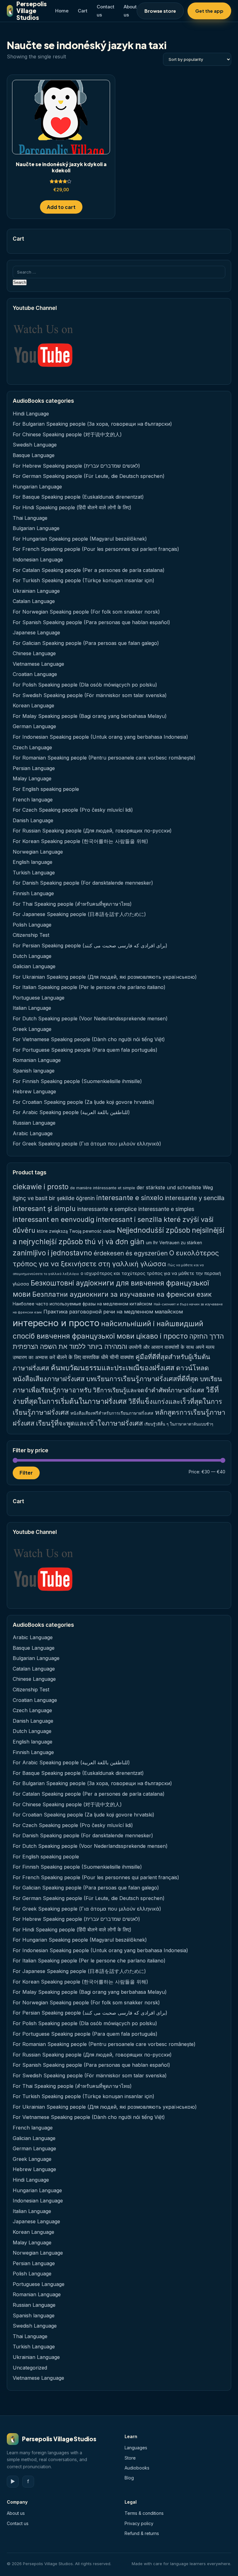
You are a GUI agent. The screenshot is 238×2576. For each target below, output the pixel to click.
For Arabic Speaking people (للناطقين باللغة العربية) (71, 1112)
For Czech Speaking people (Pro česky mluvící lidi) (73, 810)
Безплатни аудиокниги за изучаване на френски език (122, 1294)
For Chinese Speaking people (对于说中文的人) (67, 434)
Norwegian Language (38, 852)
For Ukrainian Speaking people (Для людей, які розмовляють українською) (105, 977)
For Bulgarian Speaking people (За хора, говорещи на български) (92, 424)
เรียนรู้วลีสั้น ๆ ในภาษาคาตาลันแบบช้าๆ (179, 1424)
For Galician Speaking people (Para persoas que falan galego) (86, 643)
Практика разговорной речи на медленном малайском (113, 1312)
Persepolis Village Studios (27, 11)
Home (62, 11)
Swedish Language (35, 445)
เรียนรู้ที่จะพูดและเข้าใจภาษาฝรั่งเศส (89, 1423)
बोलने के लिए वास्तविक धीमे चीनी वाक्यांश (95, 1357)
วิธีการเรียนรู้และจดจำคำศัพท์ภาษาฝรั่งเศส (149, 1390)
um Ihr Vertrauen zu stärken (174, 1243)
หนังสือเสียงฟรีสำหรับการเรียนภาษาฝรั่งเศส (112, 1413)
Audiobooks (137, 2468)
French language (33, 800)
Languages (136, 2448)
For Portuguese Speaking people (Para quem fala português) (85, 1050)
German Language (34, 726)
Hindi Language (31, 414)
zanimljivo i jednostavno (52, 1253)
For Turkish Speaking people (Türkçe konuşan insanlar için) (84, 580)
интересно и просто (56, 1323)
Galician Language (34, 966)
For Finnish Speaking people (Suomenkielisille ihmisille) (77, 1081)
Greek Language (32, 1029)
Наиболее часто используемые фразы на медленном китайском (82, 1304)
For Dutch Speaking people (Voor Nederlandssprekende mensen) (90, 1018)
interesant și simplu (44, 1209)
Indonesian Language (38, 560)
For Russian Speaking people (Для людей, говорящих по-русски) (92, 831)
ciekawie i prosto (41, 1187)
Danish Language (33, 820)
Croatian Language (35, 674)
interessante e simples (166, 1209)
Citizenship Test (31, 935)
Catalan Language (34, 601)
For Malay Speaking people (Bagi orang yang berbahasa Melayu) (90, 716)
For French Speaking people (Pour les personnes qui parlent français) (96, 549)
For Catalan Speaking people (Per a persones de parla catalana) (89, 570)
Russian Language (34, 1123)
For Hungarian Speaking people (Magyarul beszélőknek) (80, 539)
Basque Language (34, 455)
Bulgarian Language (36, 528)
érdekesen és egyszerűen (131, 1253)
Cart (83, 11)
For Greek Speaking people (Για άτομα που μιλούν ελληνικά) (87, 1144)
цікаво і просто (162, 1336)
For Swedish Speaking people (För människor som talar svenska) (90, 695)
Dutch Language (32, 956)
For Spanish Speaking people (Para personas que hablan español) (91, 622)
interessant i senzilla (129, 1219)
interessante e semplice (107, 1209)
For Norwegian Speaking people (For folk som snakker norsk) (86, 612)
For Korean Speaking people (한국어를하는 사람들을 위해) (80, 841)
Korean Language (33, 705)
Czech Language (32, 747)
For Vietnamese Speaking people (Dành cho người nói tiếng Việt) (89, 1039)
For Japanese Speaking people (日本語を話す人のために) (79, 914)
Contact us (18, 2523)
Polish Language (32, 925)
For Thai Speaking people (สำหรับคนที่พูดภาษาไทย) (72, 904)
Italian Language (32, 1008)
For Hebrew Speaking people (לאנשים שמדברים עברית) (76, 466)
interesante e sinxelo (130, 1198)
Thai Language (30, 518)
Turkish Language (34, 873)
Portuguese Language (39, 998)
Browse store (160, 11)
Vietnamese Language (38, 664)
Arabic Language (33, 1133)
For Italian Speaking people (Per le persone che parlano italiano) (89, 987)
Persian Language (34, 768)
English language (33, 862)
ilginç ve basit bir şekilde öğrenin (54, 1198)
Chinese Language (34, 653)
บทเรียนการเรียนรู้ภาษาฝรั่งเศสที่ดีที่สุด (142, 1379)
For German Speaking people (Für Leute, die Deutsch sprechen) (89, 476)
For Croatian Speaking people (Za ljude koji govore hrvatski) (84, 1102)
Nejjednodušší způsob (154, 1230)
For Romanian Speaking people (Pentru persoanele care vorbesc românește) (104, 758)
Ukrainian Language (36, 591)
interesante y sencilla (195, 1198)
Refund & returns (142, 2533)
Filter (26, 1473)
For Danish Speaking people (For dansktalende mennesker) (83, 883)
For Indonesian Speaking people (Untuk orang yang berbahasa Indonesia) (100, 737)
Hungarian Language (37, 487)
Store (130, 2458)
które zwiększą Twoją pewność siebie (76, 1231)
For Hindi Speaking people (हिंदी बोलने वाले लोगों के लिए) (72, 507)
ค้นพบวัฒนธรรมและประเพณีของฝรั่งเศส (113, 1368)
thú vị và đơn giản (115, 1242)
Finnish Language (33, 893)
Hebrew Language (34, 1091)
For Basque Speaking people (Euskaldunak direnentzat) (78, 497)
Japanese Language (36, 633)
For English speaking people (46, 789)
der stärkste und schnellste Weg (175, 1187)
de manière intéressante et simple (103, 1188)
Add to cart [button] (61, 207)
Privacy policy (139, 2523)
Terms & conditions (144, 2513)
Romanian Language (37, 1060)
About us (16, 2513)
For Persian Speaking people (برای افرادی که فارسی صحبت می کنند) (90, 946)
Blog (129, 2478)
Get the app (209, 11)
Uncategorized (30, 2368)
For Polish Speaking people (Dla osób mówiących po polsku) (85, 685)
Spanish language (34, 1071)
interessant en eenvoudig (54, 1219)
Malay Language (32, 778)
